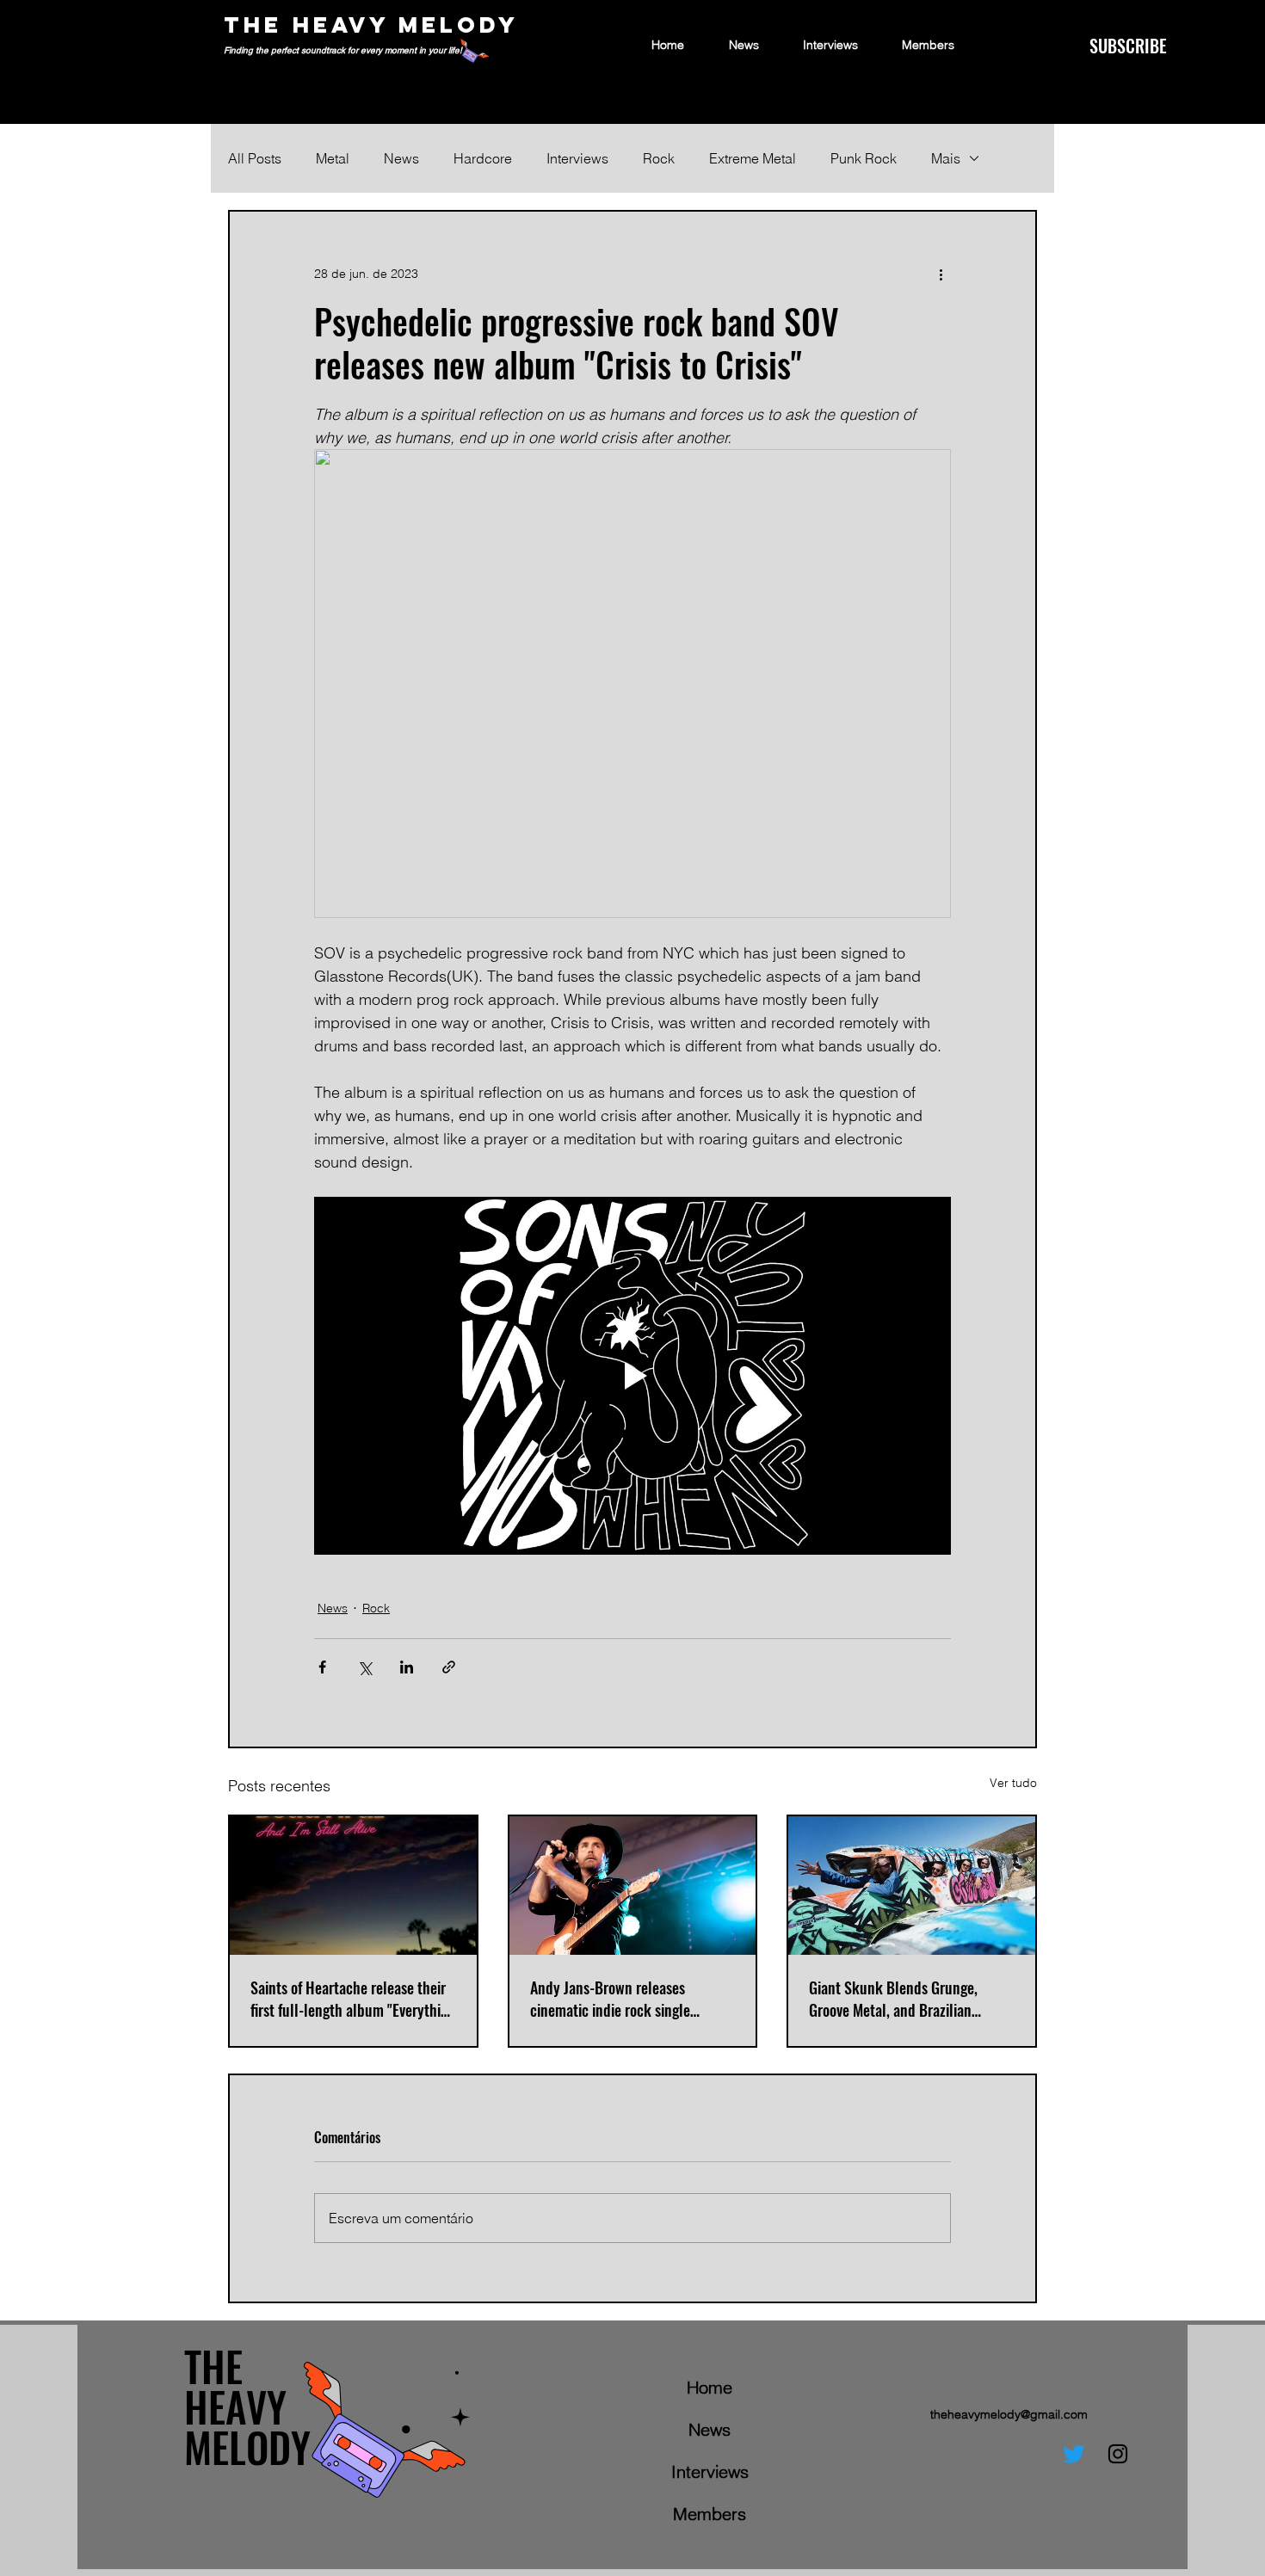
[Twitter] (1074, 2454)
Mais (946, 158)
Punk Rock (864, 158)
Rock (659, 158)
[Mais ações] (941, 274)
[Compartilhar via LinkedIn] (407, 1667)
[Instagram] (1118, 2454)
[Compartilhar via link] (449, 1667)
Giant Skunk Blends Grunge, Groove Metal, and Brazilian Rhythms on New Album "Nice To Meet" (906, 1999)
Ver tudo (1013, 1783)
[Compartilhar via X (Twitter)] (364, 1667)
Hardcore (483, 158)
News (401, 158)
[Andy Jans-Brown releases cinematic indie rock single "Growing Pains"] (633, 1886)
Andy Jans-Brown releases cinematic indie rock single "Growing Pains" (610, 1999)
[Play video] (632, 1376)
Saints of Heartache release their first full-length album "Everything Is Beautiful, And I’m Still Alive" (353, 1999)
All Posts (255, 158)
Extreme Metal (753, 158)
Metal (333, 158)
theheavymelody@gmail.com (1009, 2414)
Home (710, 2387)
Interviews (577, 158)
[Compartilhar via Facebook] (322, 1667)
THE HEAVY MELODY (371, 25)
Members (710, 2514)
